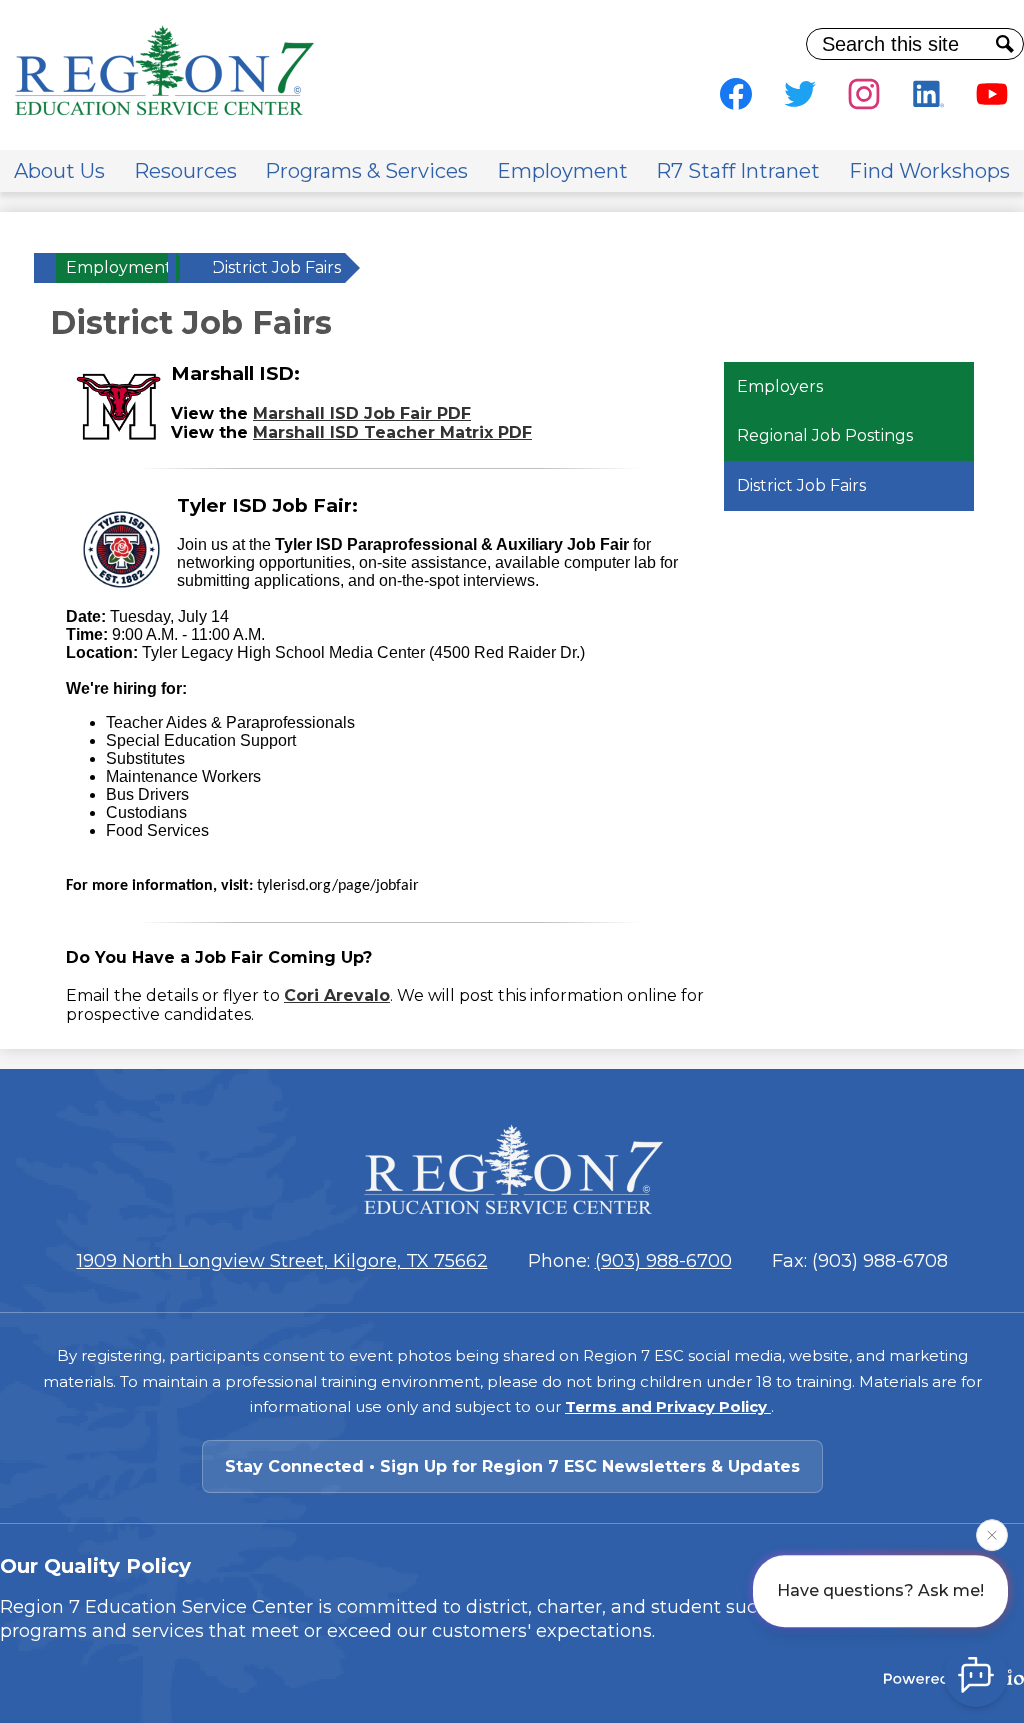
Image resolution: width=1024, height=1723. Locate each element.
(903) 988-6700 (663, 1261)
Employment (119, 267)
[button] (59, 171)
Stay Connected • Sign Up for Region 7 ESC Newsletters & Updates (512, 1466)
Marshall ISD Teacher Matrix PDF (392, 432)
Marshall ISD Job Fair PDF (362, 413)
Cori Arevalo (337, 995)
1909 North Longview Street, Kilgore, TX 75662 (282, 1261)
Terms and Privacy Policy (668, 1406)
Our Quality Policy (95, 1566)
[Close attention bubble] (992, 1535)
